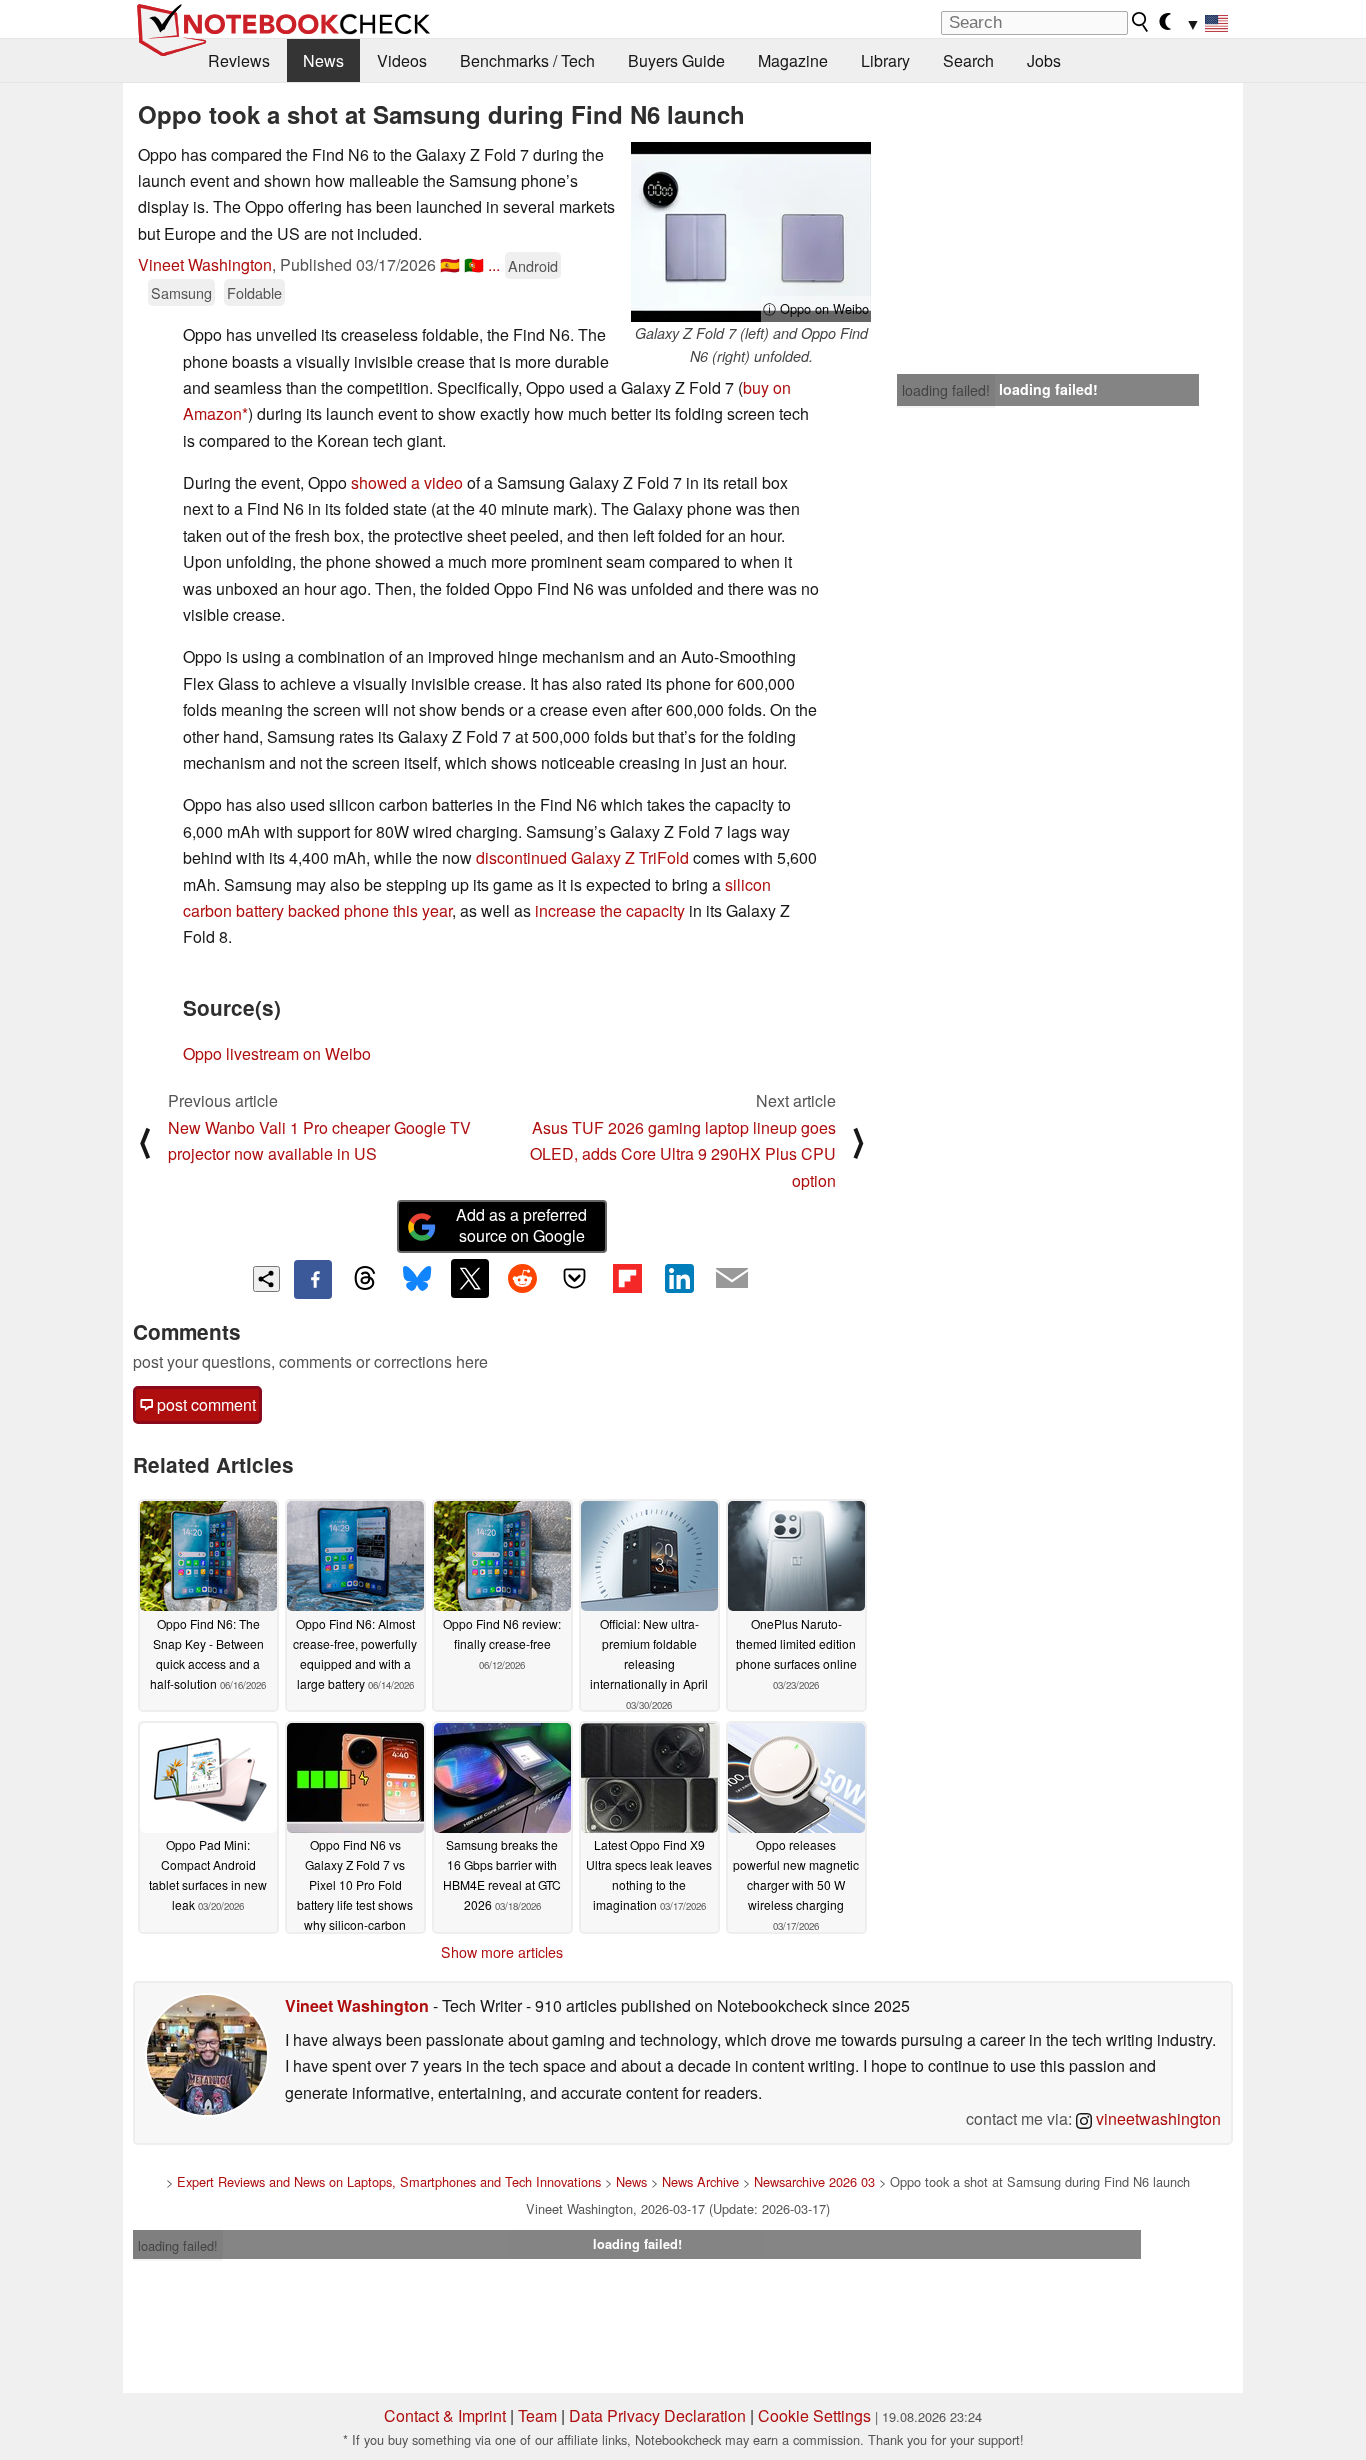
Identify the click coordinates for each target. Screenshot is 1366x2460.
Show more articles (502, 1952)
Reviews (239, 60)
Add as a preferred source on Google (521, 1225)
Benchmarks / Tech (527, 60)
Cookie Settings (814, 2415)
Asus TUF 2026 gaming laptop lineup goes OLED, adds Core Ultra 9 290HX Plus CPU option (683, 1154)
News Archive (700, 2181)
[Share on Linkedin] (679, 1278)
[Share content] (266, 1279)
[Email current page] (732, 1279)
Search (968, 60)
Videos (402, 60)
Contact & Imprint (445, 2415)
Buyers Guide (676, 60)
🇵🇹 (474, 264)
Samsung (181, 292)
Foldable (254, 292)
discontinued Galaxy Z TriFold (582, 857)
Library (885, 60)
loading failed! (946, 390)
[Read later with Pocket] (575, 1278)
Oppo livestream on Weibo (277, 1053)
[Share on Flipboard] (627, 1278)
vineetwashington (1156, 2118)
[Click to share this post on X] (470, 1278)
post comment (204, 1404)
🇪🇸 (450, 264)
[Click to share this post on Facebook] (313, 1279)
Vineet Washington (205, 264)
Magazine (793, 60)
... (494, 264)
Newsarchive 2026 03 (814, 2181)
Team (537, 2415)
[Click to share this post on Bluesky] (417, 1279)
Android (533, 265)
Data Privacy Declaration (657, 2415)
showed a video (407, 482)
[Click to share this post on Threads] (365, 1279)
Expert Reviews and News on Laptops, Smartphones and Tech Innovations (389, 2181)
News (323, 60)
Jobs (1044, 60)
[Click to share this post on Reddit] (522, 1278)
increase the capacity (610, 910)
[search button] (1141, 22)
